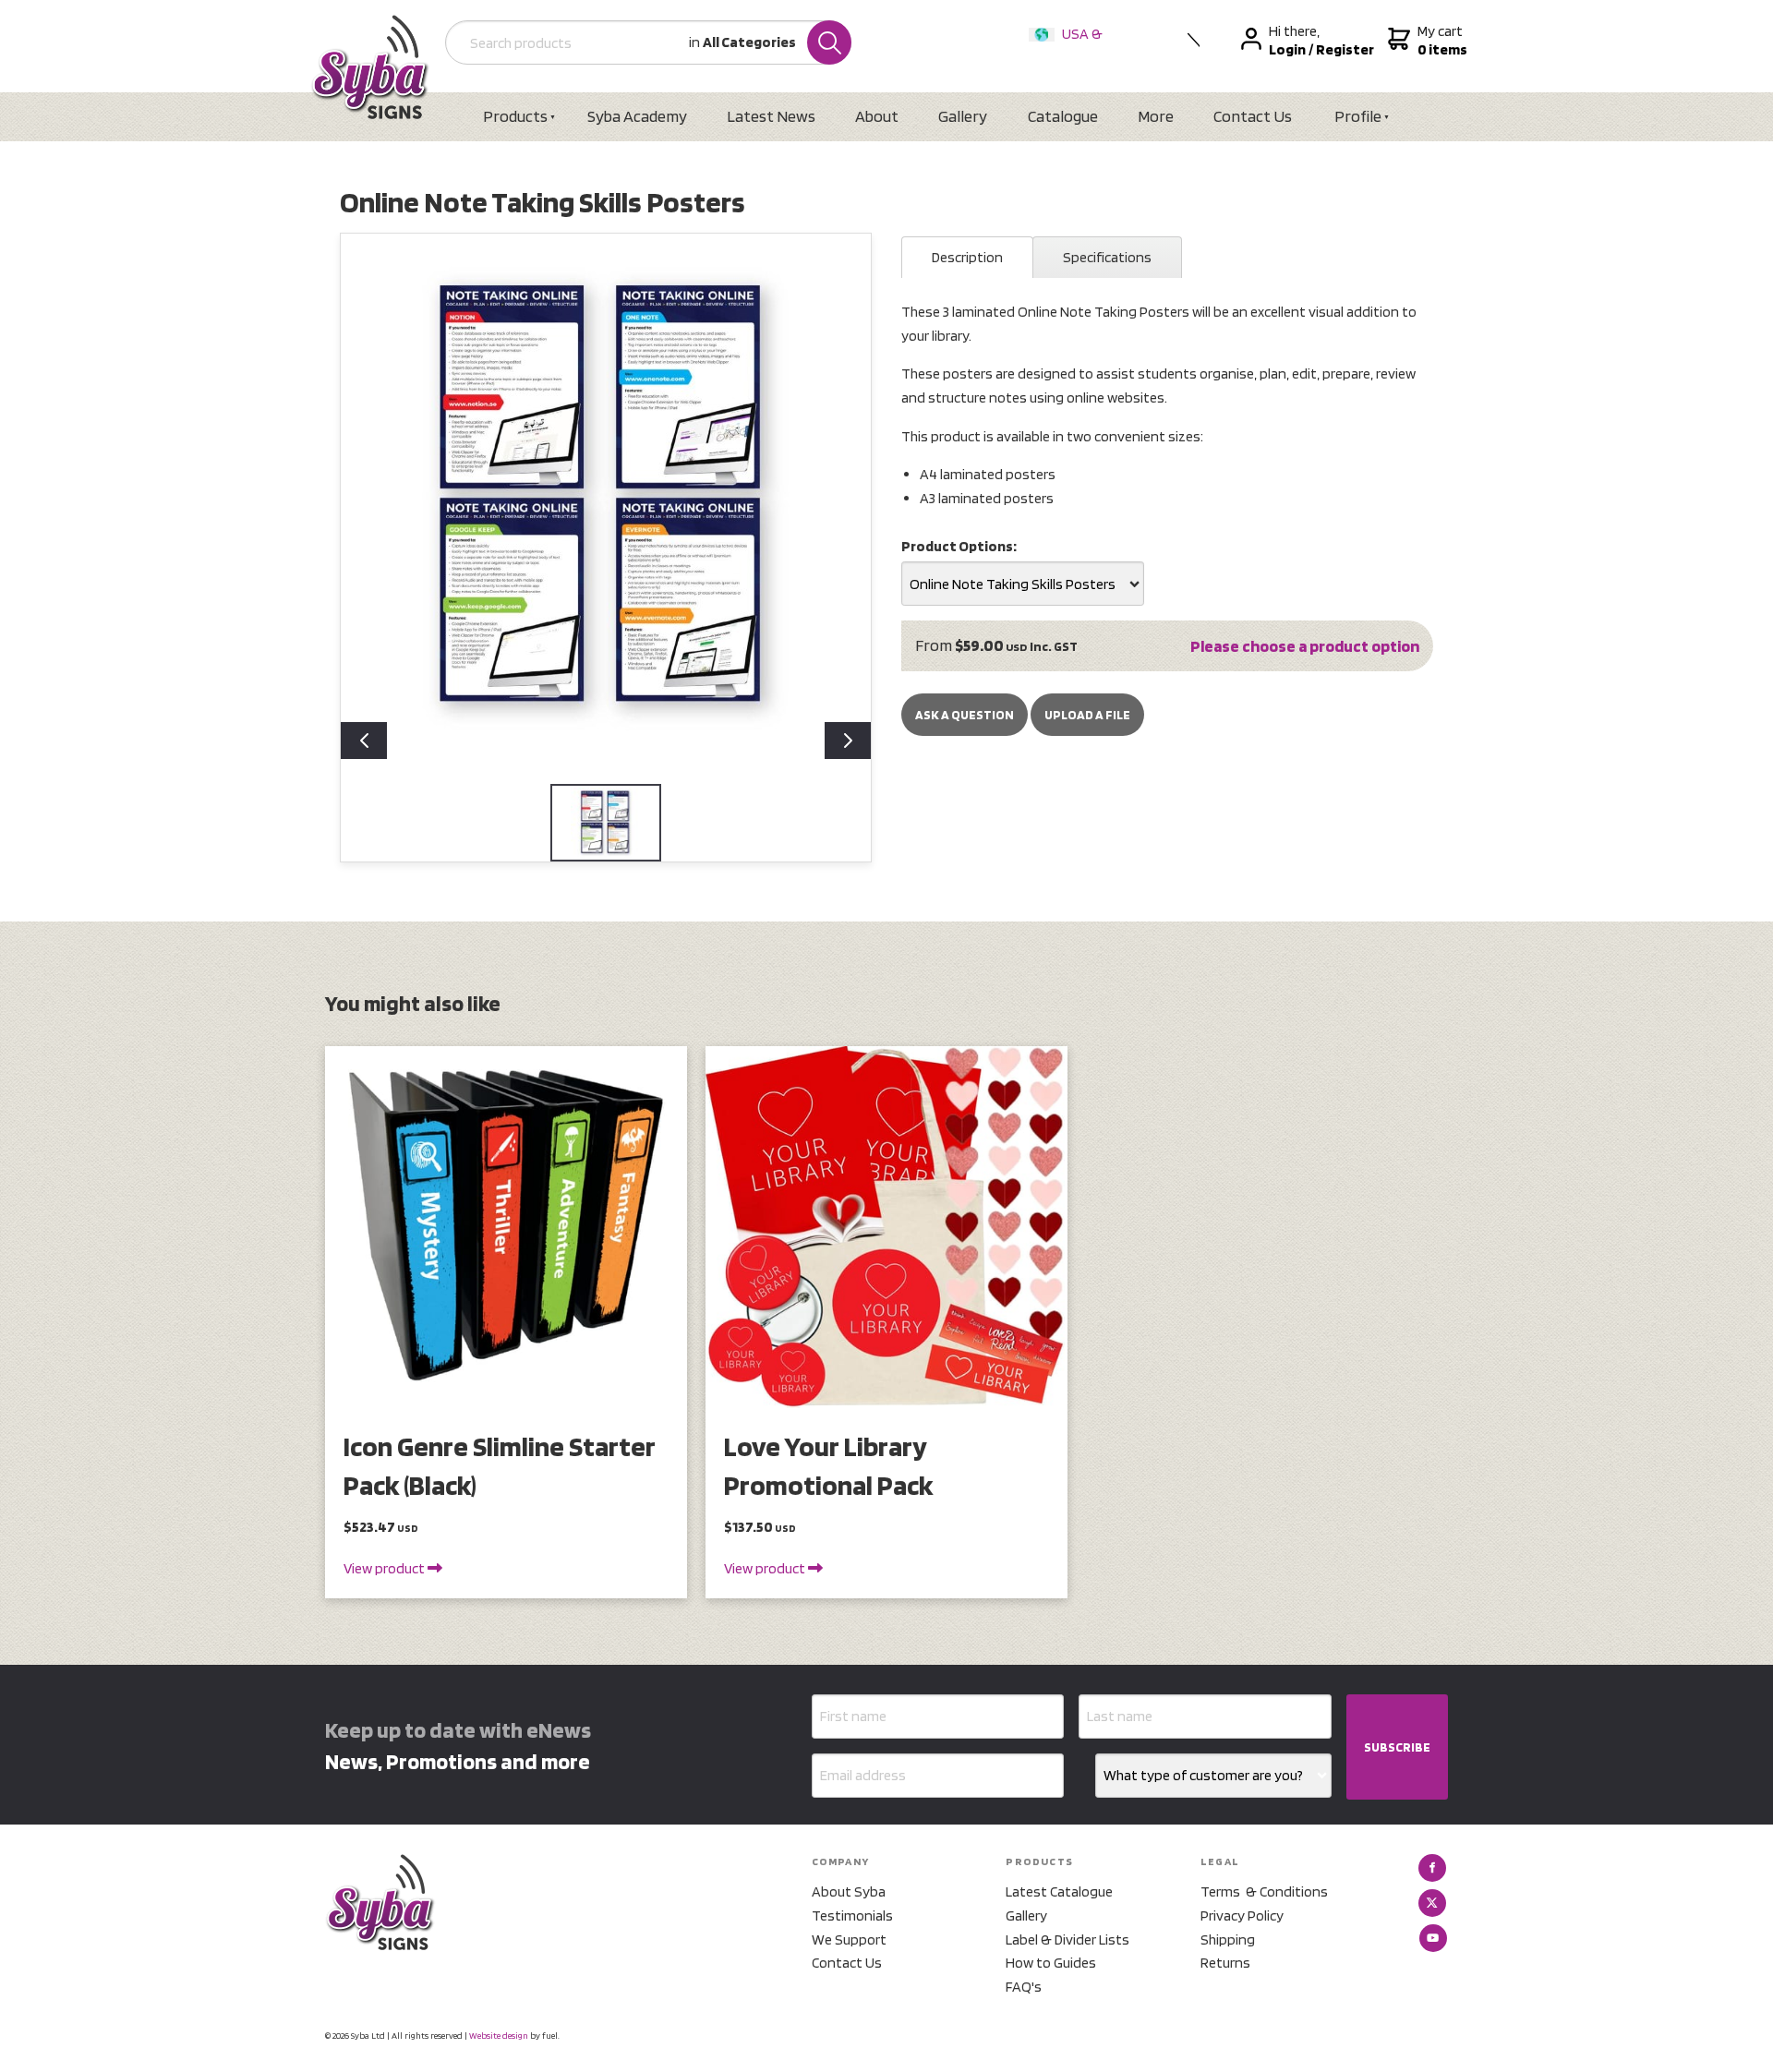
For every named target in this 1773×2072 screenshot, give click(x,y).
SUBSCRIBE (1397, 1747)
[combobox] (1023, 584)
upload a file (1087, 715)
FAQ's (1024, 1987)
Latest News (771, 116)
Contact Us (1253, 116)
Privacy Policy (1242, 1915)
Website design (499, 2035)
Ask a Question (965, 715)
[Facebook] (1432, 1868)
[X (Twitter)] (1432, 1903)
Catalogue (1063, 116)
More (1156, 116)
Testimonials (852, 1915)
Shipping (1228, 1939)
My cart (1440, 40)
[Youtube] (1433, 1938)
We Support (849, 1939)
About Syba (849, 1891)
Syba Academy (637, 116)
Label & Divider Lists (1067, 1939)
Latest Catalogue (1059, 1891)
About (877, 116)
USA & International (1069, 46)
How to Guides (1051, 1963)
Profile (1358, 116)
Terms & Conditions (1264, 1891)
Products (515, 116)
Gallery (963, 116)
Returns (1225, 1963)
